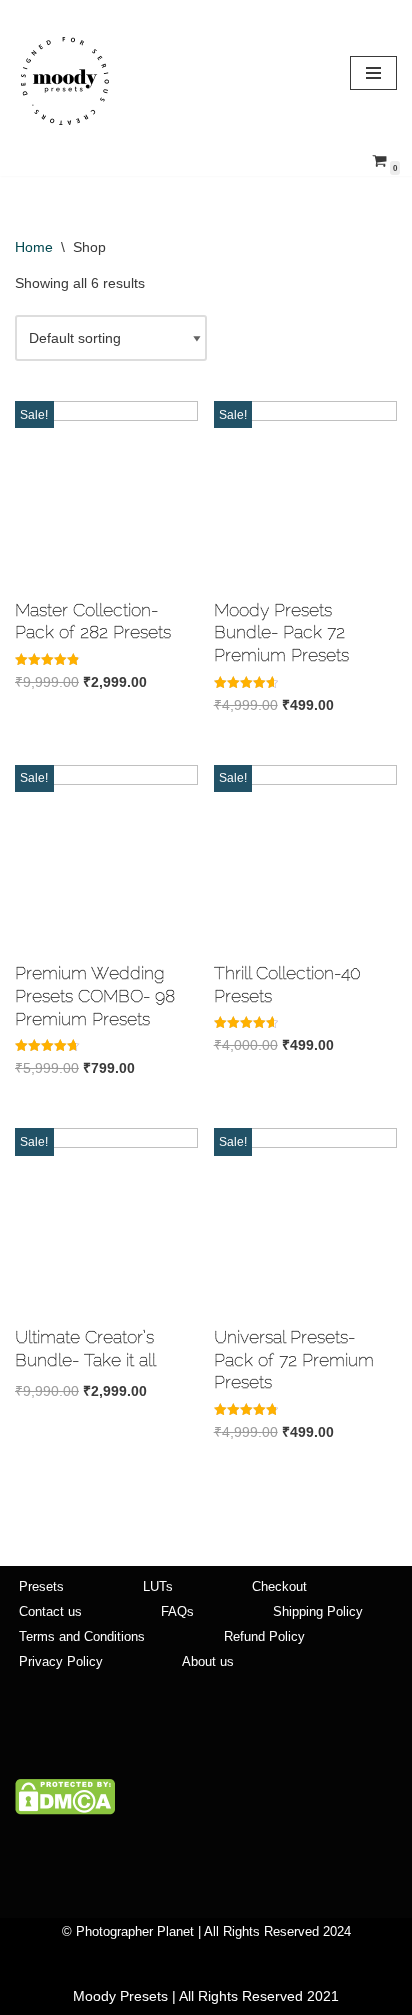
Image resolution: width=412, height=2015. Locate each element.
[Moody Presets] (65, 81)
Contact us (50, 1612)
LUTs (158, 1587)
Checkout (279, 1587)
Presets (41, 1587)
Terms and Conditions (82, 1637)
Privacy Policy (61, 1662)
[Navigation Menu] (373, 73)
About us (208, 1662)
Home (34, 247)
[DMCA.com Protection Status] (65, 1810)
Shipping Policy (318, 1612)
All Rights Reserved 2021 (259, 1996)
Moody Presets (120, 1996)
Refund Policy (264, 1637)
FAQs (177, 1612)
